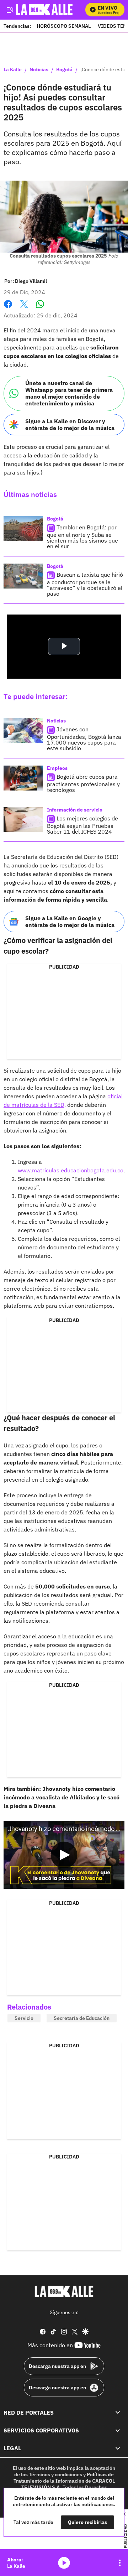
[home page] (64, 2291)
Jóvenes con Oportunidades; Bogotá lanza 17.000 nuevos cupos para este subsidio (84, 739)
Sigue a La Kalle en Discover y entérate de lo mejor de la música (70, 424)
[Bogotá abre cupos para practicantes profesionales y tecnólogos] (23, 778)
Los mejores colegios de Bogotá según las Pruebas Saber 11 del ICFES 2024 (82, 825)
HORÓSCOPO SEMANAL (64, 26)
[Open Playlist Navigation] (120, 2563)
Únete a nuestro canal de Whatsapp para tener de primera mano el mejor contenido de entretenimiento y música (69, 393)
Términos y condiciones (55, 2474)
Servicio (24, 2018)
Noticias (39, 70)
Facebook (8, 308)
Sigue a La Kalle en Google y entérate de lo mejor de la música (70, 921)
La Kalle (13, 70)
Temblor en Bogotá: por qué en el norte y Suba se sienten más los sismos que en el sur (82, 537)
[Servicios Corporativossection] (118, 2430)
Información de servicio (75, 810)
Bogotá (64, 70)
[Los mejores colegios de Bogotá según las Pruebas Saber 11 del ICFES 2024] (23, 820)
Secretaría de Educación (82, 2018)
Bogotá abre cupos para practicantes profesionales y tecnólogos (83, 783)
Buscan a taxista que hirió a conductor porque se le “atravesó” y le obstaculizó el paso (85, 584)
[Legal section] (118, 2448)
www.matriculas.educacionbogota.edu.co (71, 1170)
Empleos (57, 768)
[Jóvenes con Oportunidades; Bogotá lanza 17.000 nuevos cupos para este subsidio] (23, 731)
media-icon (64, 2563)
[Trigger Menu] (10, 10)
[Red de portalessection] (118, 2412)
